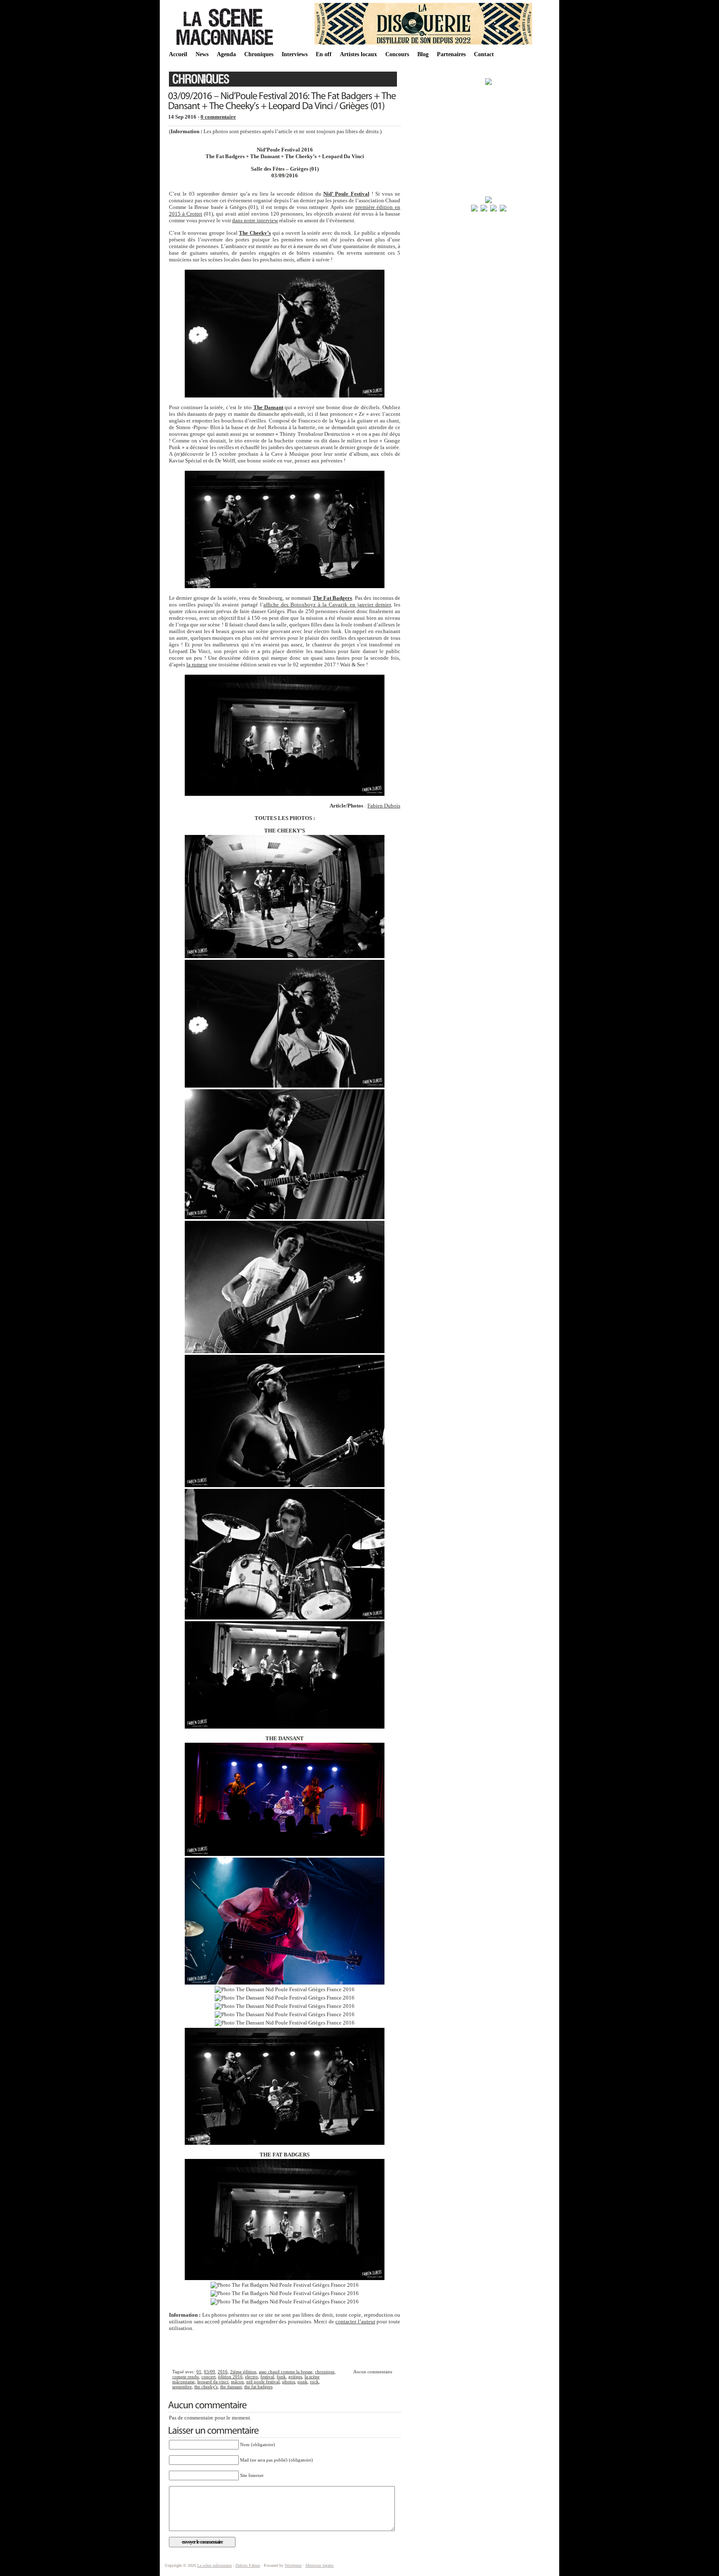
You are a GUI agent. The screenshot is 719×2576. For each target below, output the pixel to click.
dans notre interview (255, 220)
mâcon (237, 2382)
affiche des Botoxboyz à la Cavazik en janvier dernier (327, 605)
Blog (423, 54)
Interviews (295, 54)
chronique (325, 2372)
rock (314, 2382)
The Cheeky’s (255, 233)
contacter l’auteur (355, 2321)
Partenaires (451, 54)
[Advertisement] (285, 2349)
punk (302, 2382)
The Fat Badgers (333, 598)
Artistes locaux (358, 54)
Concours (397, 54)
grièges (295, 2377)
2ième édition (243, 2372)
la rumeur (197, 664)
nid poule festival (263, 2382)
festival (267, 2377)
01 (199, 2372)
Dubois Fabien (248, 2565)
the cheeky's (206, 2387)
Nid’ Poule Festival (346, 194)
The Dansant (268, 407)
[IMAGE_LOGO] (226, 46)
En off (324, 54)
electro (252, 2377)
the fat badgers (258, 2387)
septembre (182, 2387)
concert (208, 2377)
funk (281, 2377)
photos (289, 2382)
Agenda (226, 54)
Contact (484, 54)
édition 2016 (230, 2377)
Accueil (178, 54)
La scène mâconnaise (214, 2565)
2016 (223, 2372)
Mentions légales (320, 2565)
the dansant (231, 2387)
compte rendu (186, 2377)
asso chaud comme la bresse (286, 2372)
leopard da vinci (213, 2382)
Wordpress (293, 2565)
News (202, 54)
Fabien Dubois (384, 806)
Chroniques (259, 54)
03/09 (210, 2372)
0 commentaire (218, 117)
